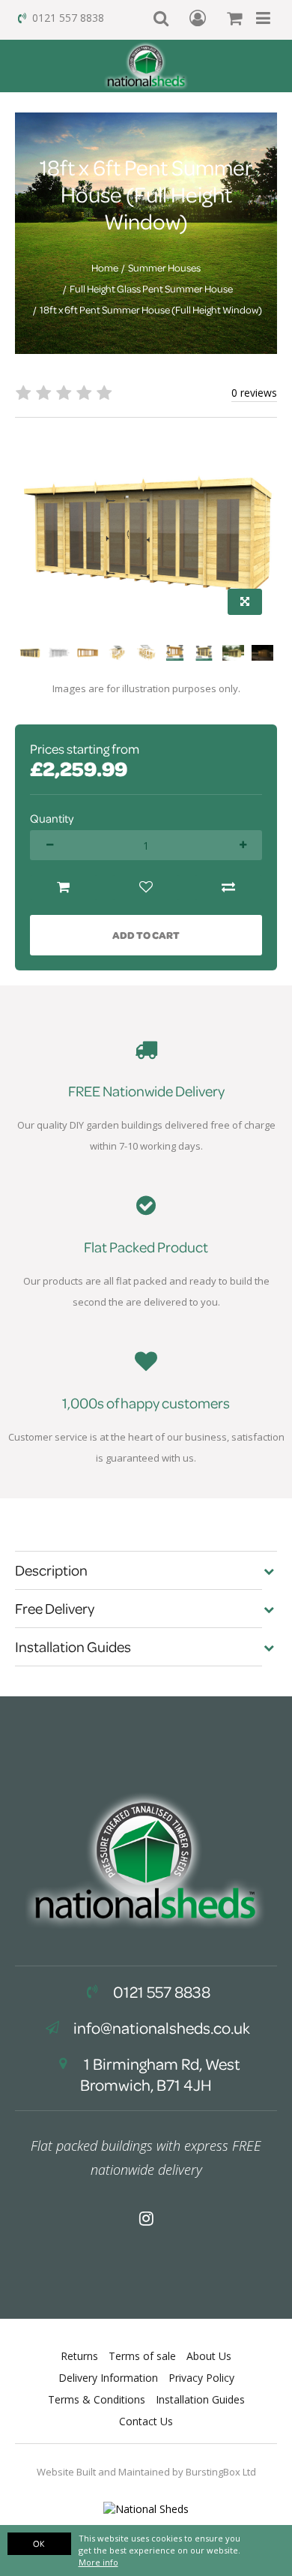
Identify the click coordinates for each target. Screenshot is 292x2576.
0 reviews (254, 393)
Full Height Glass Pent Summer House (151, 289)
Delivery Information (108, 2378)
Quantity (52, 818)
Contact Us (146, 2421)
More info (98, 2562)
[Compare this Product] (228, 888)
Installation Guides (200, 2399)
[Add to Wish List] (146, 888)
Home (105, 268)
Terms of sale (142, 2356)
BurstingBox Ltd (221, 2472)
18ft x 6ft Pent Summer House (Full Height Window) (151, 310)
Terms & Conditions (97, 2399)
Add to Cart (146, 935)
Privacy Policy (201, 2378)
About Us (209, 2356)
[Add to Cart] (64, 888)
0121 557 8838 (68, 18)
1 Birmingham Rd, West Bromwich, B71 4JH (160, 2074)
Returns (79, 2356)
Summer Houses (164, 268)
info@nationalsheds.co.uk (162, 2028)
